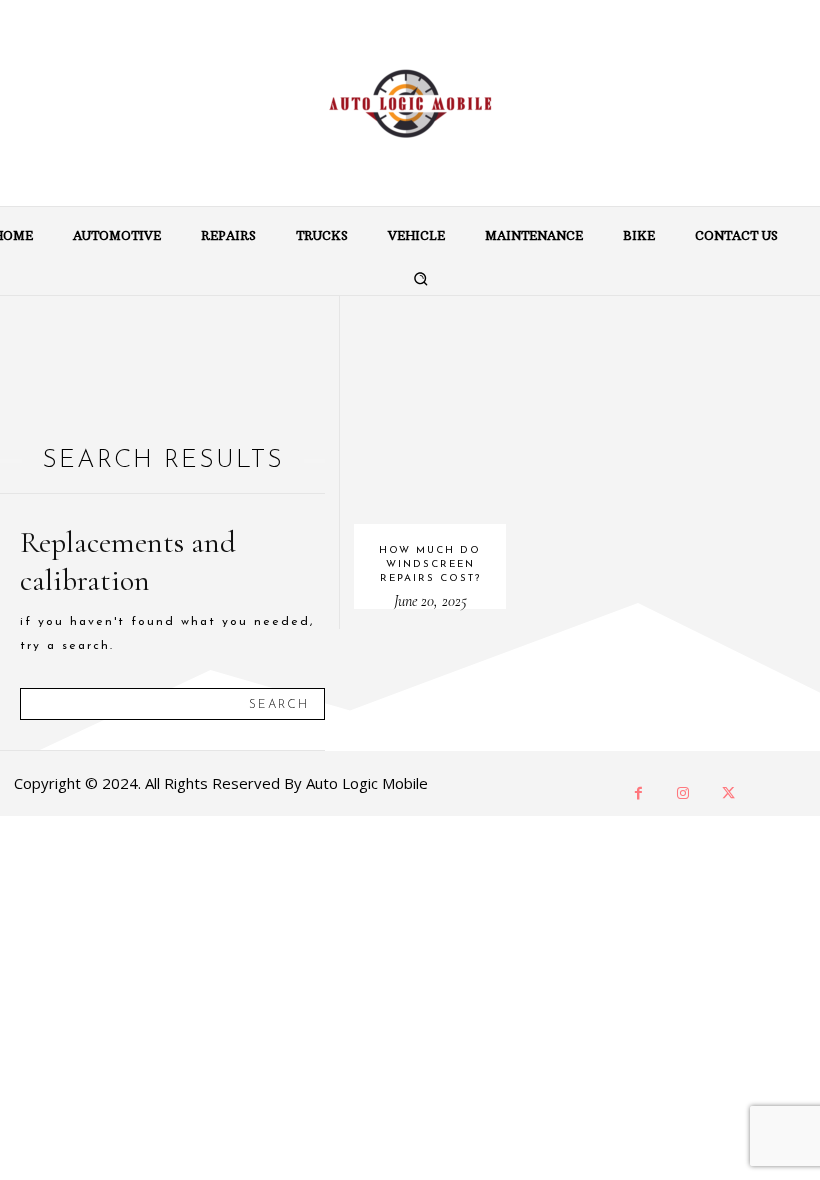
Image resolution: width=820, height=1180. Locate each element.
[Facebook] (638, 793)
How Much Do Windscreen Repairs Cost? (430, 564)
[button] (420, 278)
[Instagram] (683, 793)
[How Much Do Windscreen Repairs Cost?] (430, 410)
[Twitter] (728, 793)
